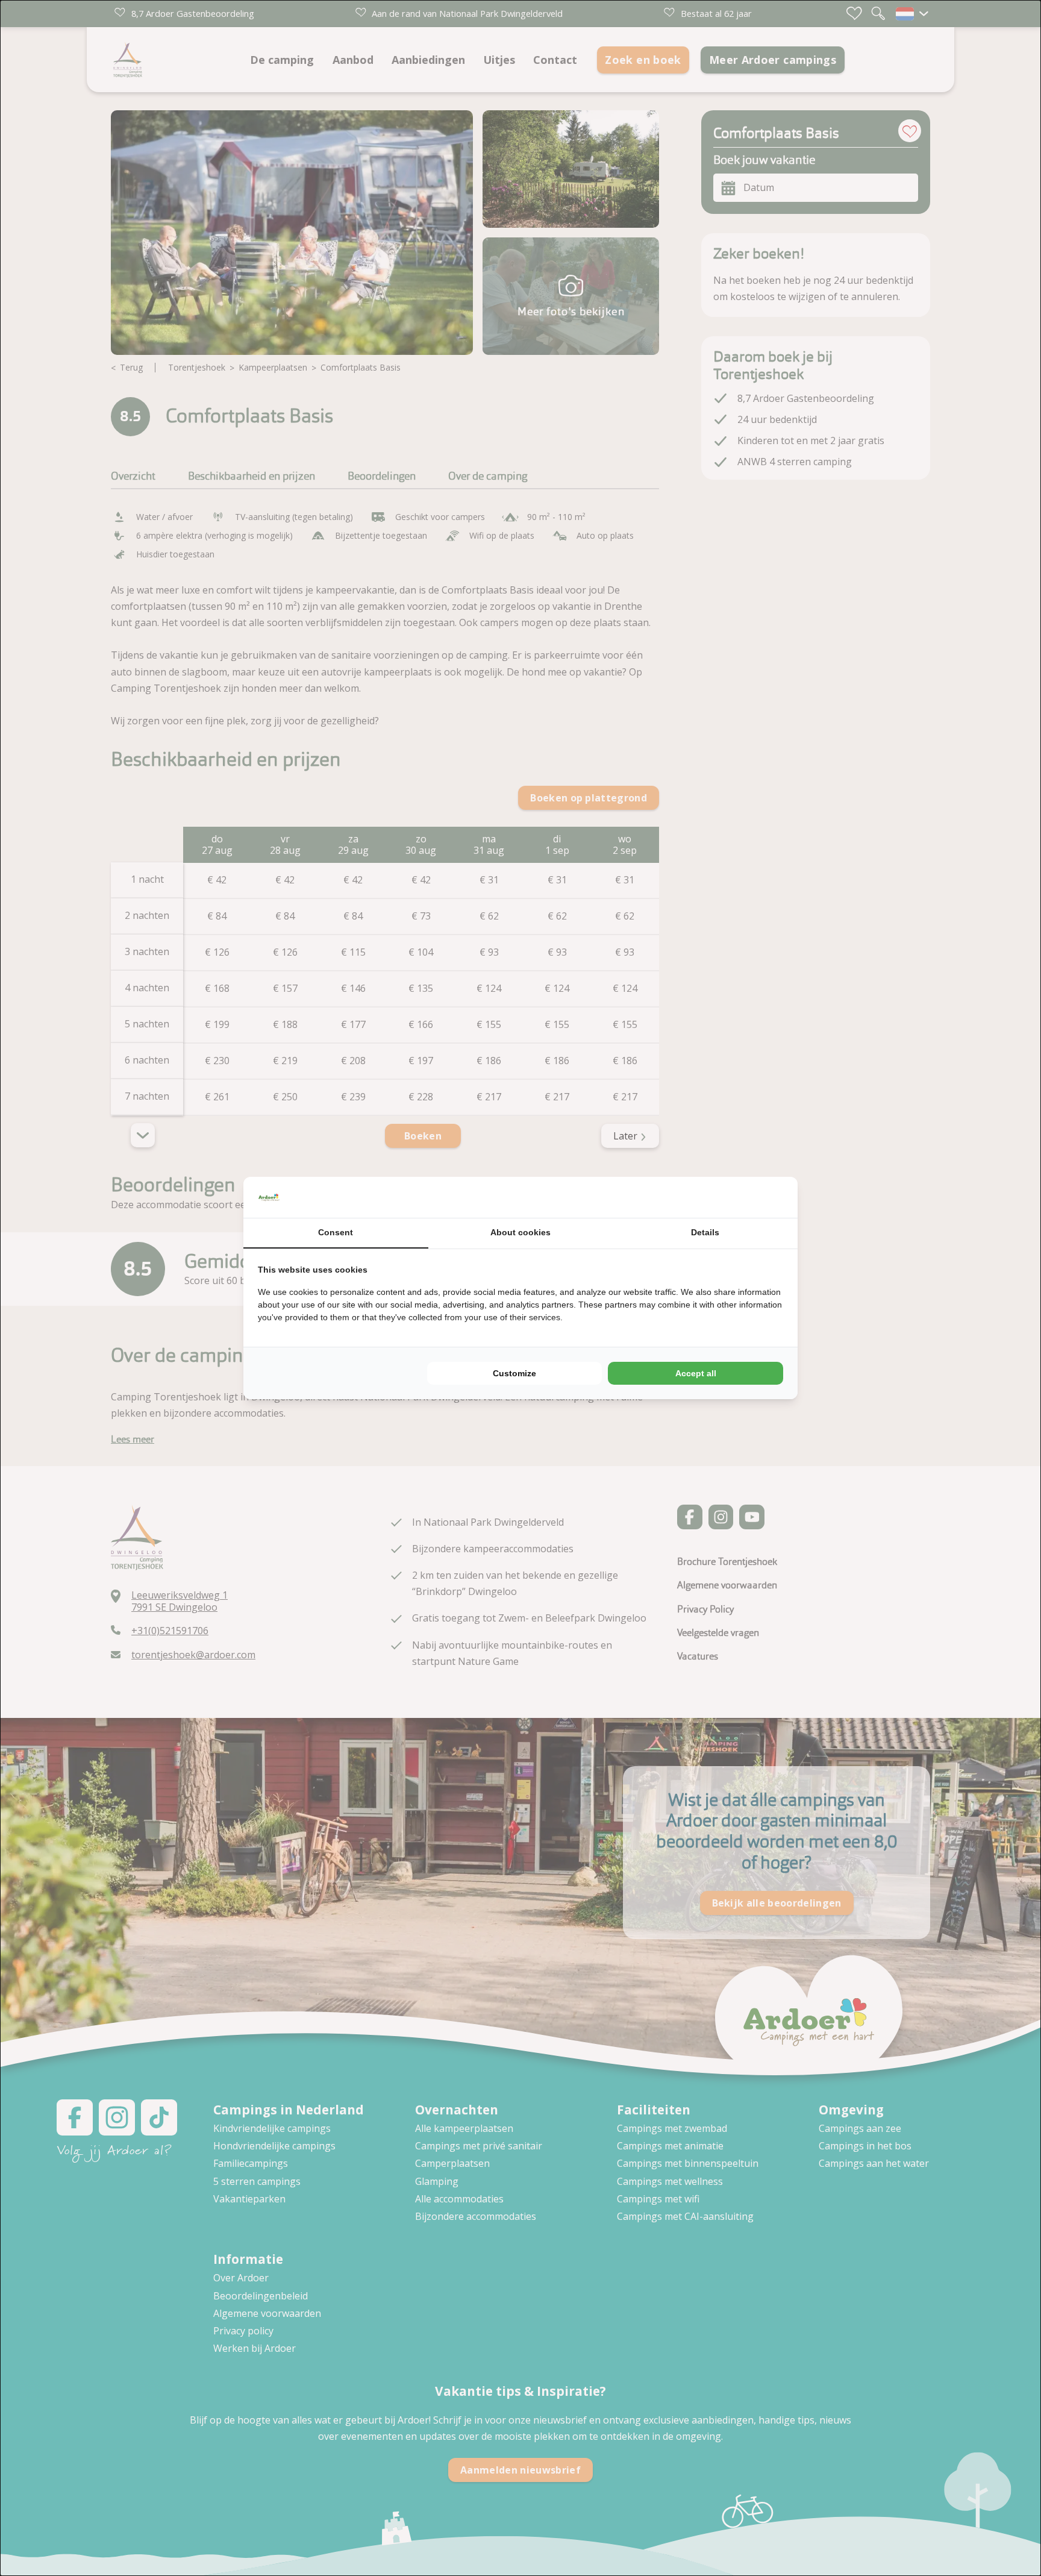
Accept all (696, 1373)
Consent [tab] (336, 1232)
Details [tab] (705, 1232)
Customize (514, 1373)
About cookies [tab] (520, 1232)
